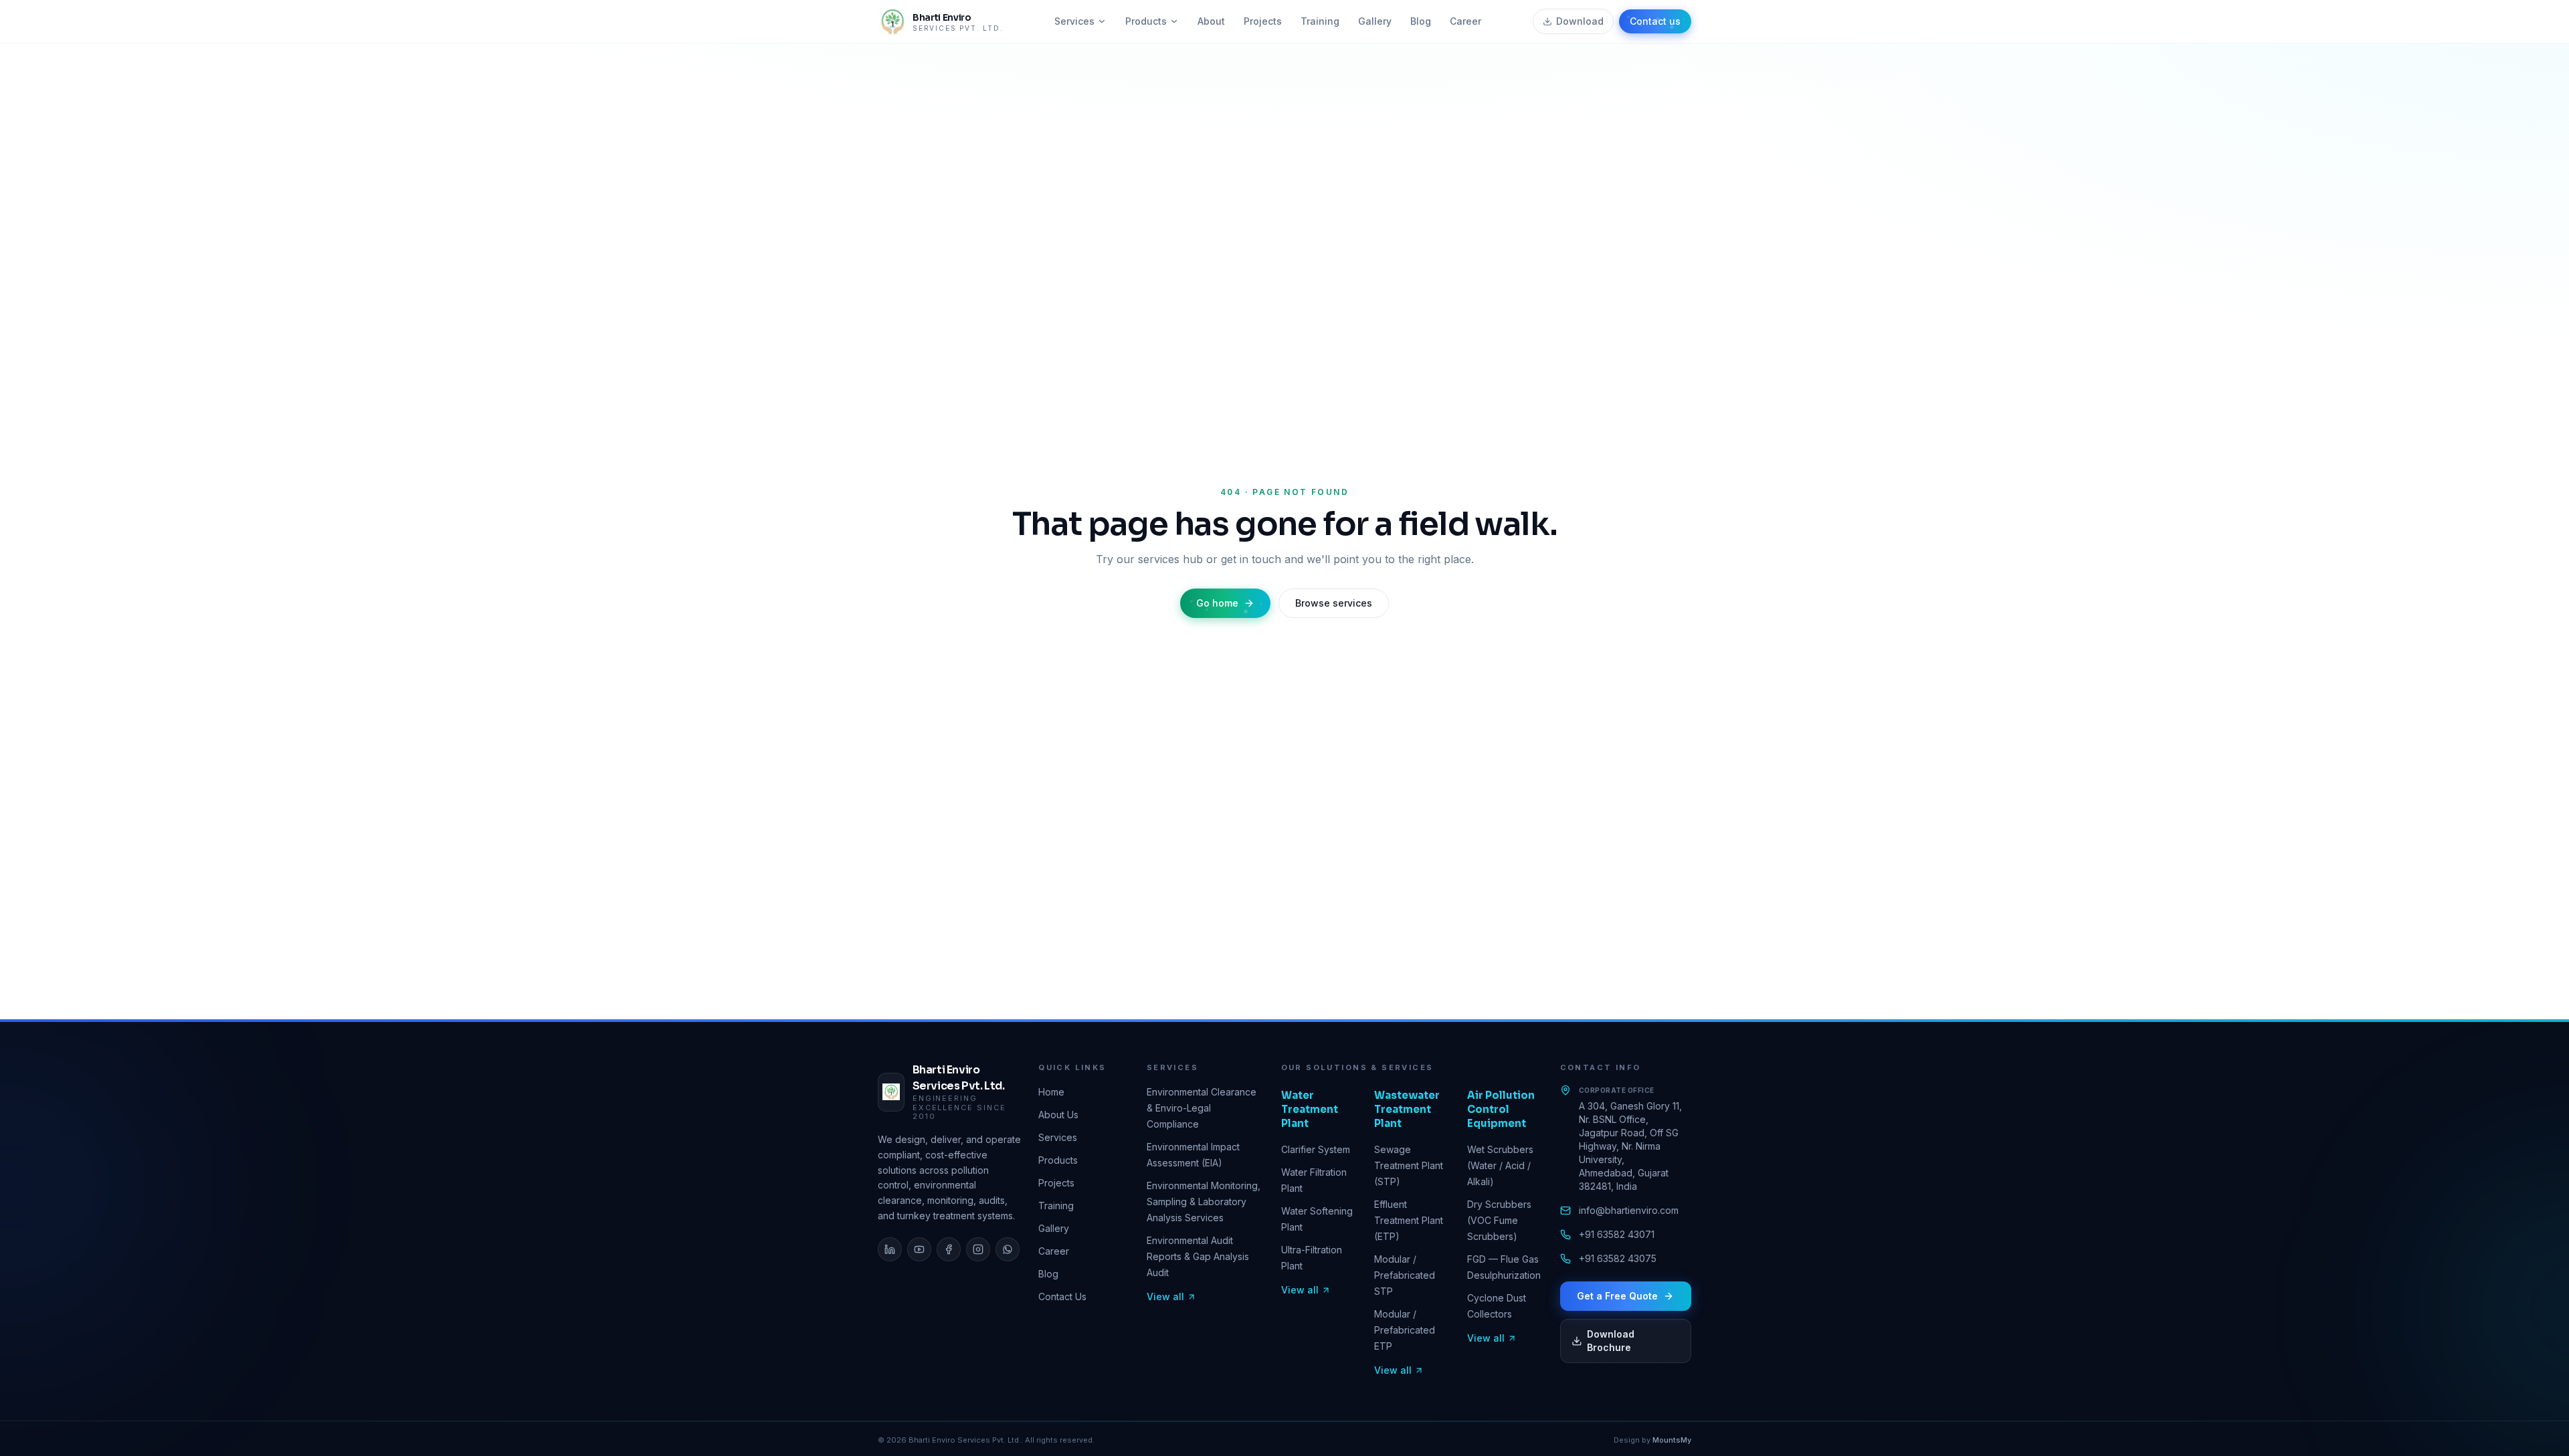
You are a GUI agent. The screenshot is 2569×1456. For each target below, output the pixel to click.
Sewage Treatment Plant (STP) (1409, 1165)
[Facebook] (949, 1249)
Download (1580, 21)
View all (1165, 1296)
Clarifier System (1316, 1149)
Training (1320, 21)
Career (1465, 21)
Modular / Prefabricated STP (1405, 1275)
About (1211, 21)
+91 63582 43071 (1617, 1234)
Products (1146, 21)
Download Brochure (1611, 1341)
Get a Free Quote (1617, 1296)
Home (1051, 1092)
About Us (1058, 1115)
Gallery (1375, 21)
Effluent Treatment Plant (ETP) (1409, 1220)
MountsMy (1672, 1440)
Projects (1263, 21)
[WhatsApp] (1008, 1249)
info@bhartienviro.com (1629, 1210)
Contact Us (1062, 1296)
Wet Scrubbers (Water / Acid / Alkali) (1500, 1165)
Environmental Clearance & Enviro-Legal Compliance (1202, 1108)
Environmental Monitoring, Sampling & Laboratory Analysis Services (1204, 1202)
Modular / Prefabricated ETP (1405, 1330)
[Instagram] (978, 1249)
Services (1074, 21)
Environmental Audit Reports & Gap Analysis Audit (1198, 1256)
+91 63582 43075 (1618, 1258)
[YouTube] (919, 1249)
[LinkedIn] (890, 1249)
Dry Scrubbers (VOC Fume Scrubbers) (1499, 1220)
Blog (1421, 21)
